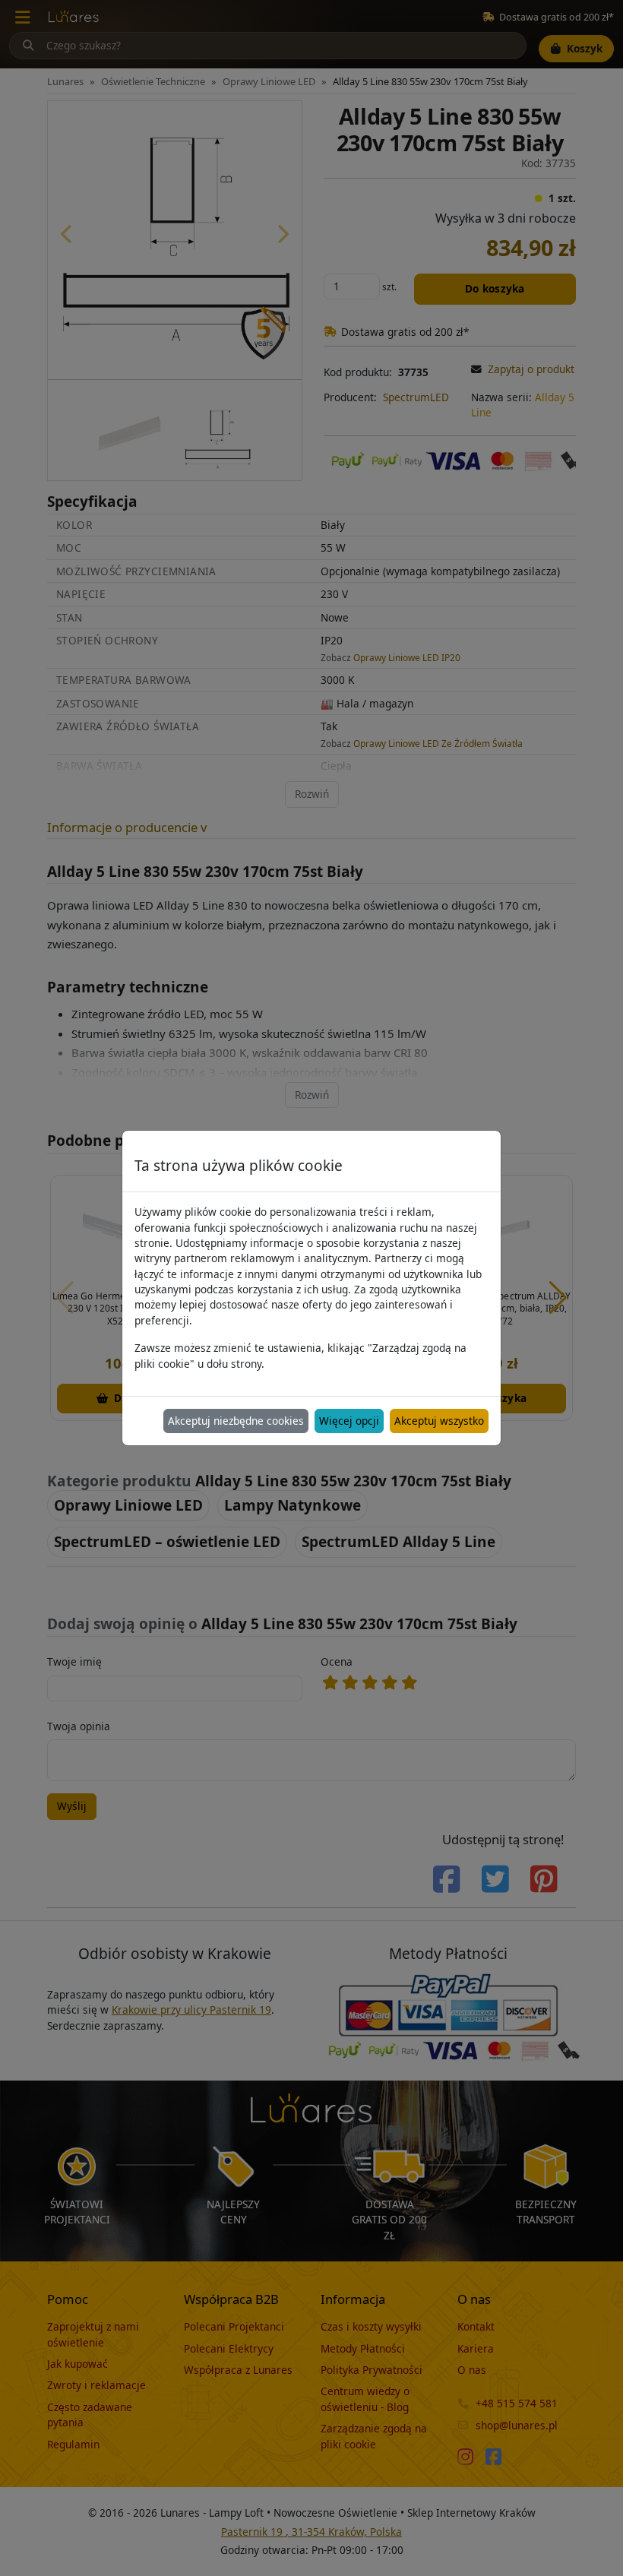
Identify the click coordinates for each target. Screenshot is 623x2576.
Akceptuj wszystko (439, 1421)
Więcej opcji (349, 1421)
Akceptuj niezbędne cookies (236, 1421)
